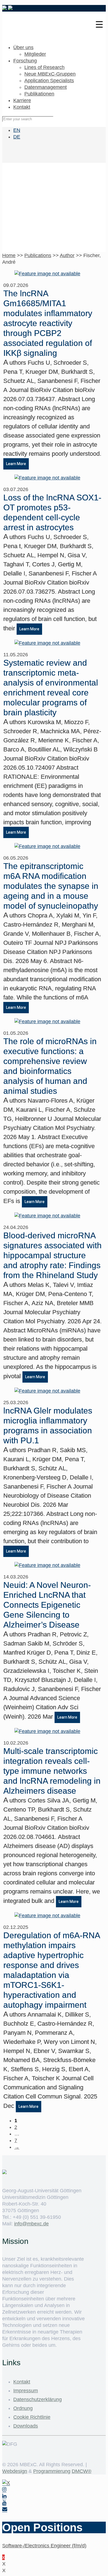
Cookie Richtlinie (32, 2417)
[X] (6, 2483)
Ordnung (23, 2408)
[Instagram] (4, 2490)
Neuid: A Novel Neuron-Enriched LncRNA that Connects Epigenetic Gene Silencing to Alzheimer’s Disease (47, 1605)
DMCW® (82, 2471)
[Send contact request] (5, 2509)
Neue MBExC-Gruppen (50, 74)
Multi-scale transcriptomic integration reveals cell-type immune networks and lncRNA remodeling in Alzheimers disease (52, 1771)
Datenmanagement (46, 87)
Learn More (16, 464)
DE (17, 137)
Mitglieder (35, 54)
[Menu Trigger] (99, 24)
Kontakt (22, 107)
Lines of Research (44, 67)
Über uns (23, 47)
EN (17, 130)
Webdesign (15, 2471)
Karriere (22, 100)
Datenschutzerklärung (38, 2399)
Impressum (26, 2391)
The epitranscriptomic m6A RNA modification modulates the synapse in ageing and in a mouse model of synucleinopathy (51, 886)
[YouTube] (4, 2503)
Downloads (26, 2426)
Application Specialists (49, 81)
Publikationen (39, 94)
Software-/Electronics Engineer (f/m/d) (44, 2546)
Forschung (25, 61)
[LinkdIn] (4, 2496)
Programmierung (52, 2471)
